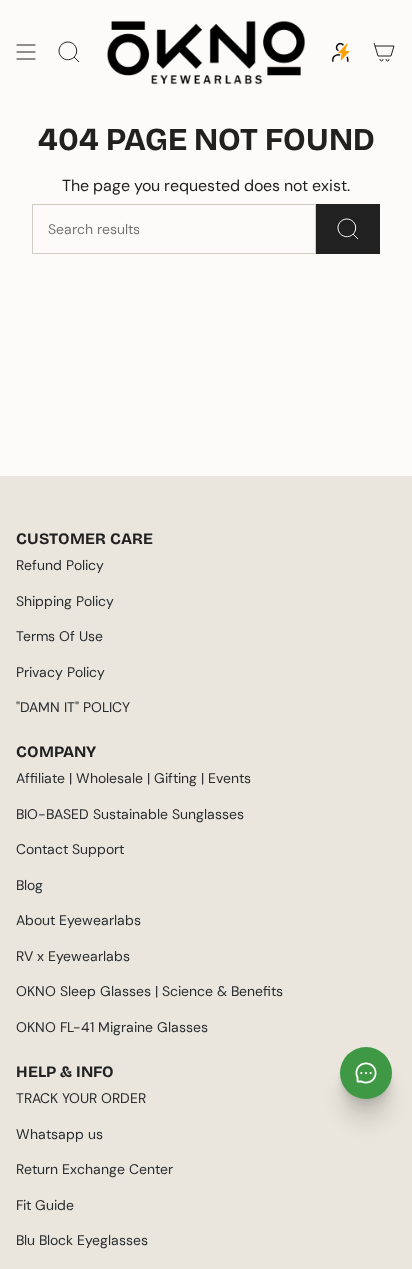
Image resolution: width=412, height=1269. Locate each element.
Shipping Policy (65, 601)
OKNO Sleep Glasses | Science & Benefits (149, 991)
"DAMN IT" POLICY (73, 707)
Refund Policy (60, 565)
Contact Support (70, 849)
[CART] (384, 52)
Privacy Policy (60, 672)
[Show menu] (26, 52)
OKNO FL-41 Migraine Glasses (112, 1027)
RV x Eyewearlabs (73, 956)
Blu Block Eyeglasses (82, 1240)
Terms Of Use (59, 636)
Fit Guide (45, 1205)
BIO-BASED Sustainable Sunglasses (130, 814)
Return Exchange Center (94, 1169)
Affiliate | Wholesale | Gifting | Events (133, 778)
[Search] (348, 229)
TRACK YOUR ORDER (81, 1098)
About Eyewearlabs (78, 920)
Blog (29, 885)
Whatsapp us (59, 1134)
